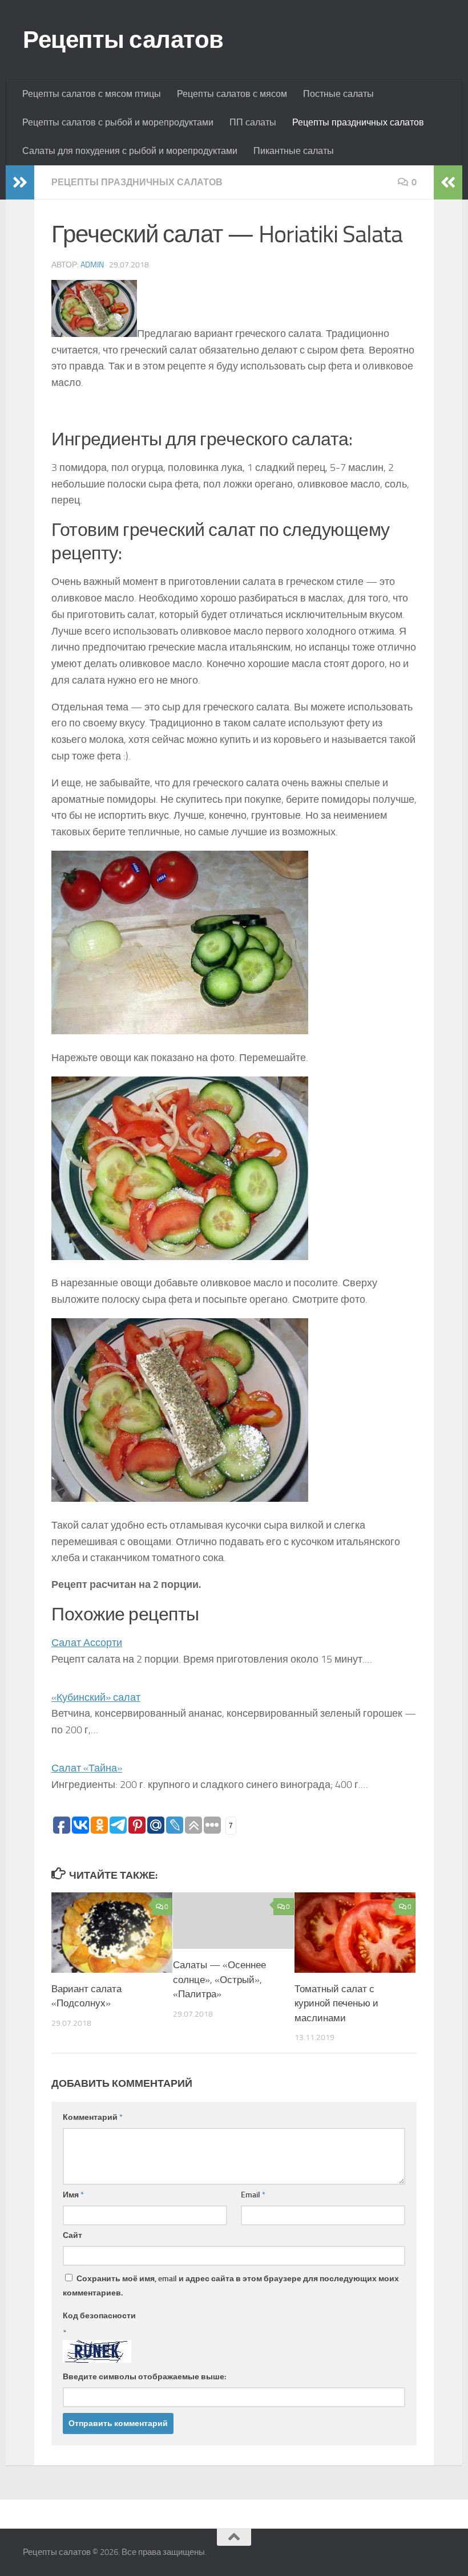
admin (92, 265)
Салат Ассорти (87, 1643)
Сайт (72, 2235)
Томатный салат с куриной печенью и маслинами (336, 2003)
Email (253, 2195)
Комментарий (93, 2117)
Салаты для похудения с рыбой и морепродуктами (130, 151)
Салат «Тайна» (87, 1768)
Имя (73, 2195)
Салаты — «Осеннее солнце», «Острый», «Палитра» (219, 1979)
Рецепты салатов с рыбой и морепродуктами (118, 122)
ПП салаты (253, 122)
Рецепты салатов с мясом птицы (92, 94)
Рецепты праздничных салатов (358, 122)
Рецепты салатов (123, 40)
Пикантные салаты (294, 151)
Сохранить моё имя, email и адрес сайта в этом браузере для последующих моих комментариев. (231, 2286)
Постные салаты (338, 94)
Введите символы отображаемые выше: (144, 2377)
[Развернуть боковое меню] (20, 182)
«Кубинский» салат (96, 1697)
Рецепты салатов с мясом (232, 94)
